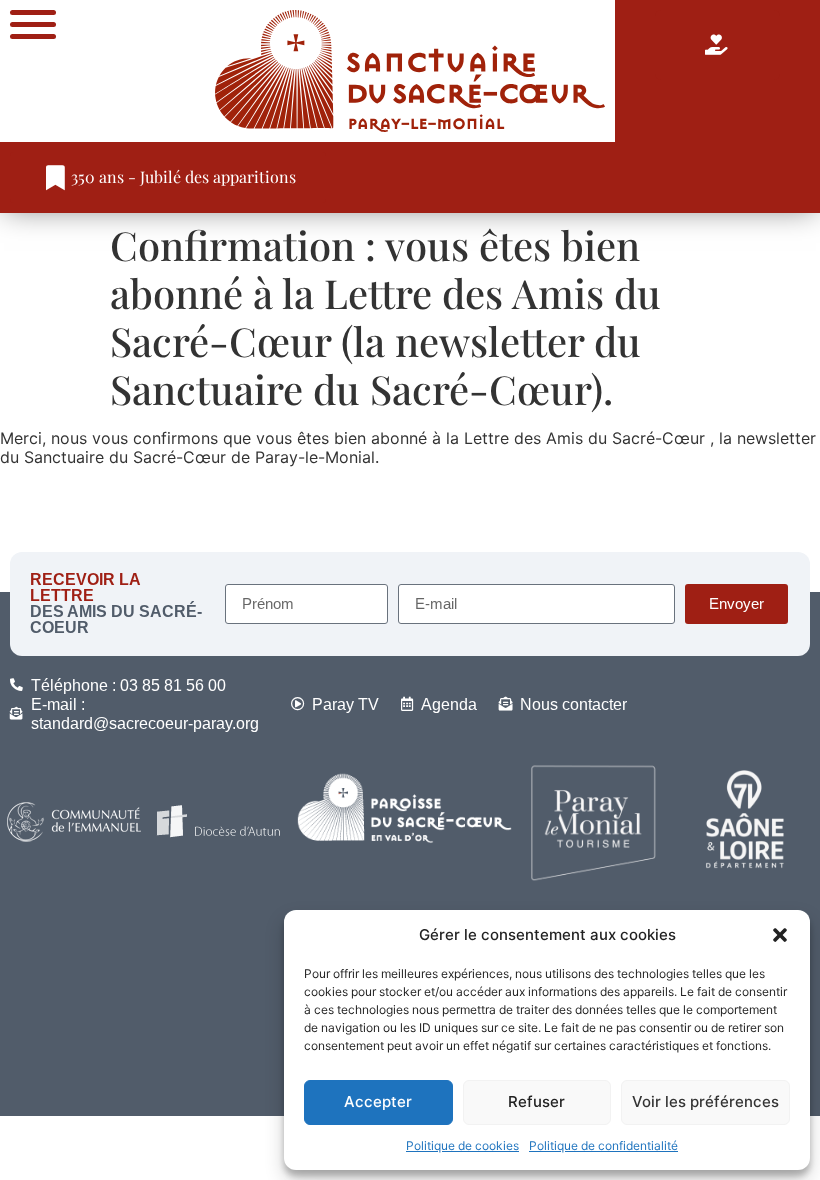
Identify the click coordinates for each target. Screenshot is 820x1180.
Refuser (536, 1101)
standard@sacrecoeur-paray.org (145, 723)
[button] (780, 935)
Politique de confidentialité (603, 1145)
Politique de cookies (462, 1145)
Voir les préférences (705, 1101)
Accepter (378, 1101)
